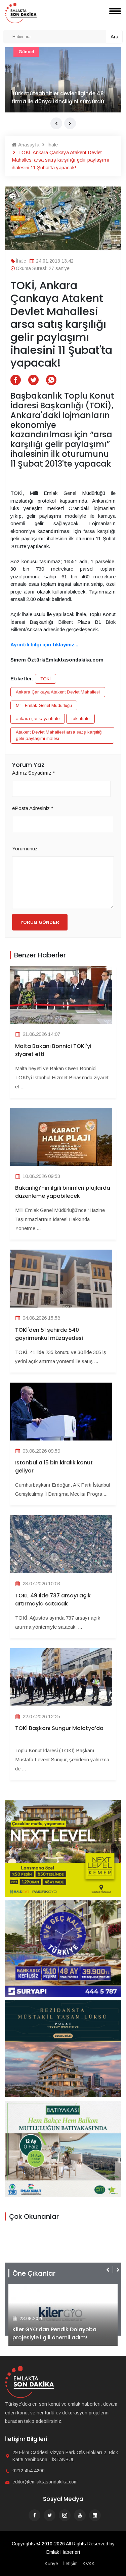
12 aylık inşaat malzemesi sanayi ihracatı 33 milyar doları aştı (55, 97)
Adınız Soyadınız (34, 773)
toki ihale (80, 719)
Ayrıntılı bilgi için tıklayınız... (44, 645)
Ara (114, 37)
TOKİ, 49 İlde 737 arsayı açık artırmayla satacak (53, 1600)
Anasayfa (28, 145)
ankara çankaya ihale (38, 719)
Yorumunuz (25, 849)
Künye (51, 2564)
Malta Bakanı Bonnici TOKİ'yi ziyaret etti (53, 1050)
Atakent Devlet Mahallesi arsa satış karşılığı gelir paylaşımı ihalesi (59, 735)
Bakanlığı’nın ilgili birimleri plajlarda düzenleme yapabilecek (63, 1192)
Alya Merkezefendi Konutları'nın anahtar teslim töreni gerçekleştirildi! (63, 2333)
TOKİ (46, 679)
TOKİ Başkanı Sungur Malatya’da (59, 1728)
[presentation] (56, 123)
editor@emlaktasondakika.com (45, 2482)
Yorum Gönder (40, 922)
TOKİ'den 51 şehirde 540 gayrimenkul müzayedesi (49, 1334)
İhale (52, 145)
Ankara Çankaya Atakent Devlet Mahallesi (58, 692)
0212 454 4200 (29, 2471)
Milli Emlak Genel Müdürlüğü (44, 705)
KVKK (89, 2564)
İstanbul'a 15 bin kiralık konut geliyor (54, 1467)
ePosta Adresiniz (33, 808)
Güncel (26, 52)
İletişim (70, 2564)
